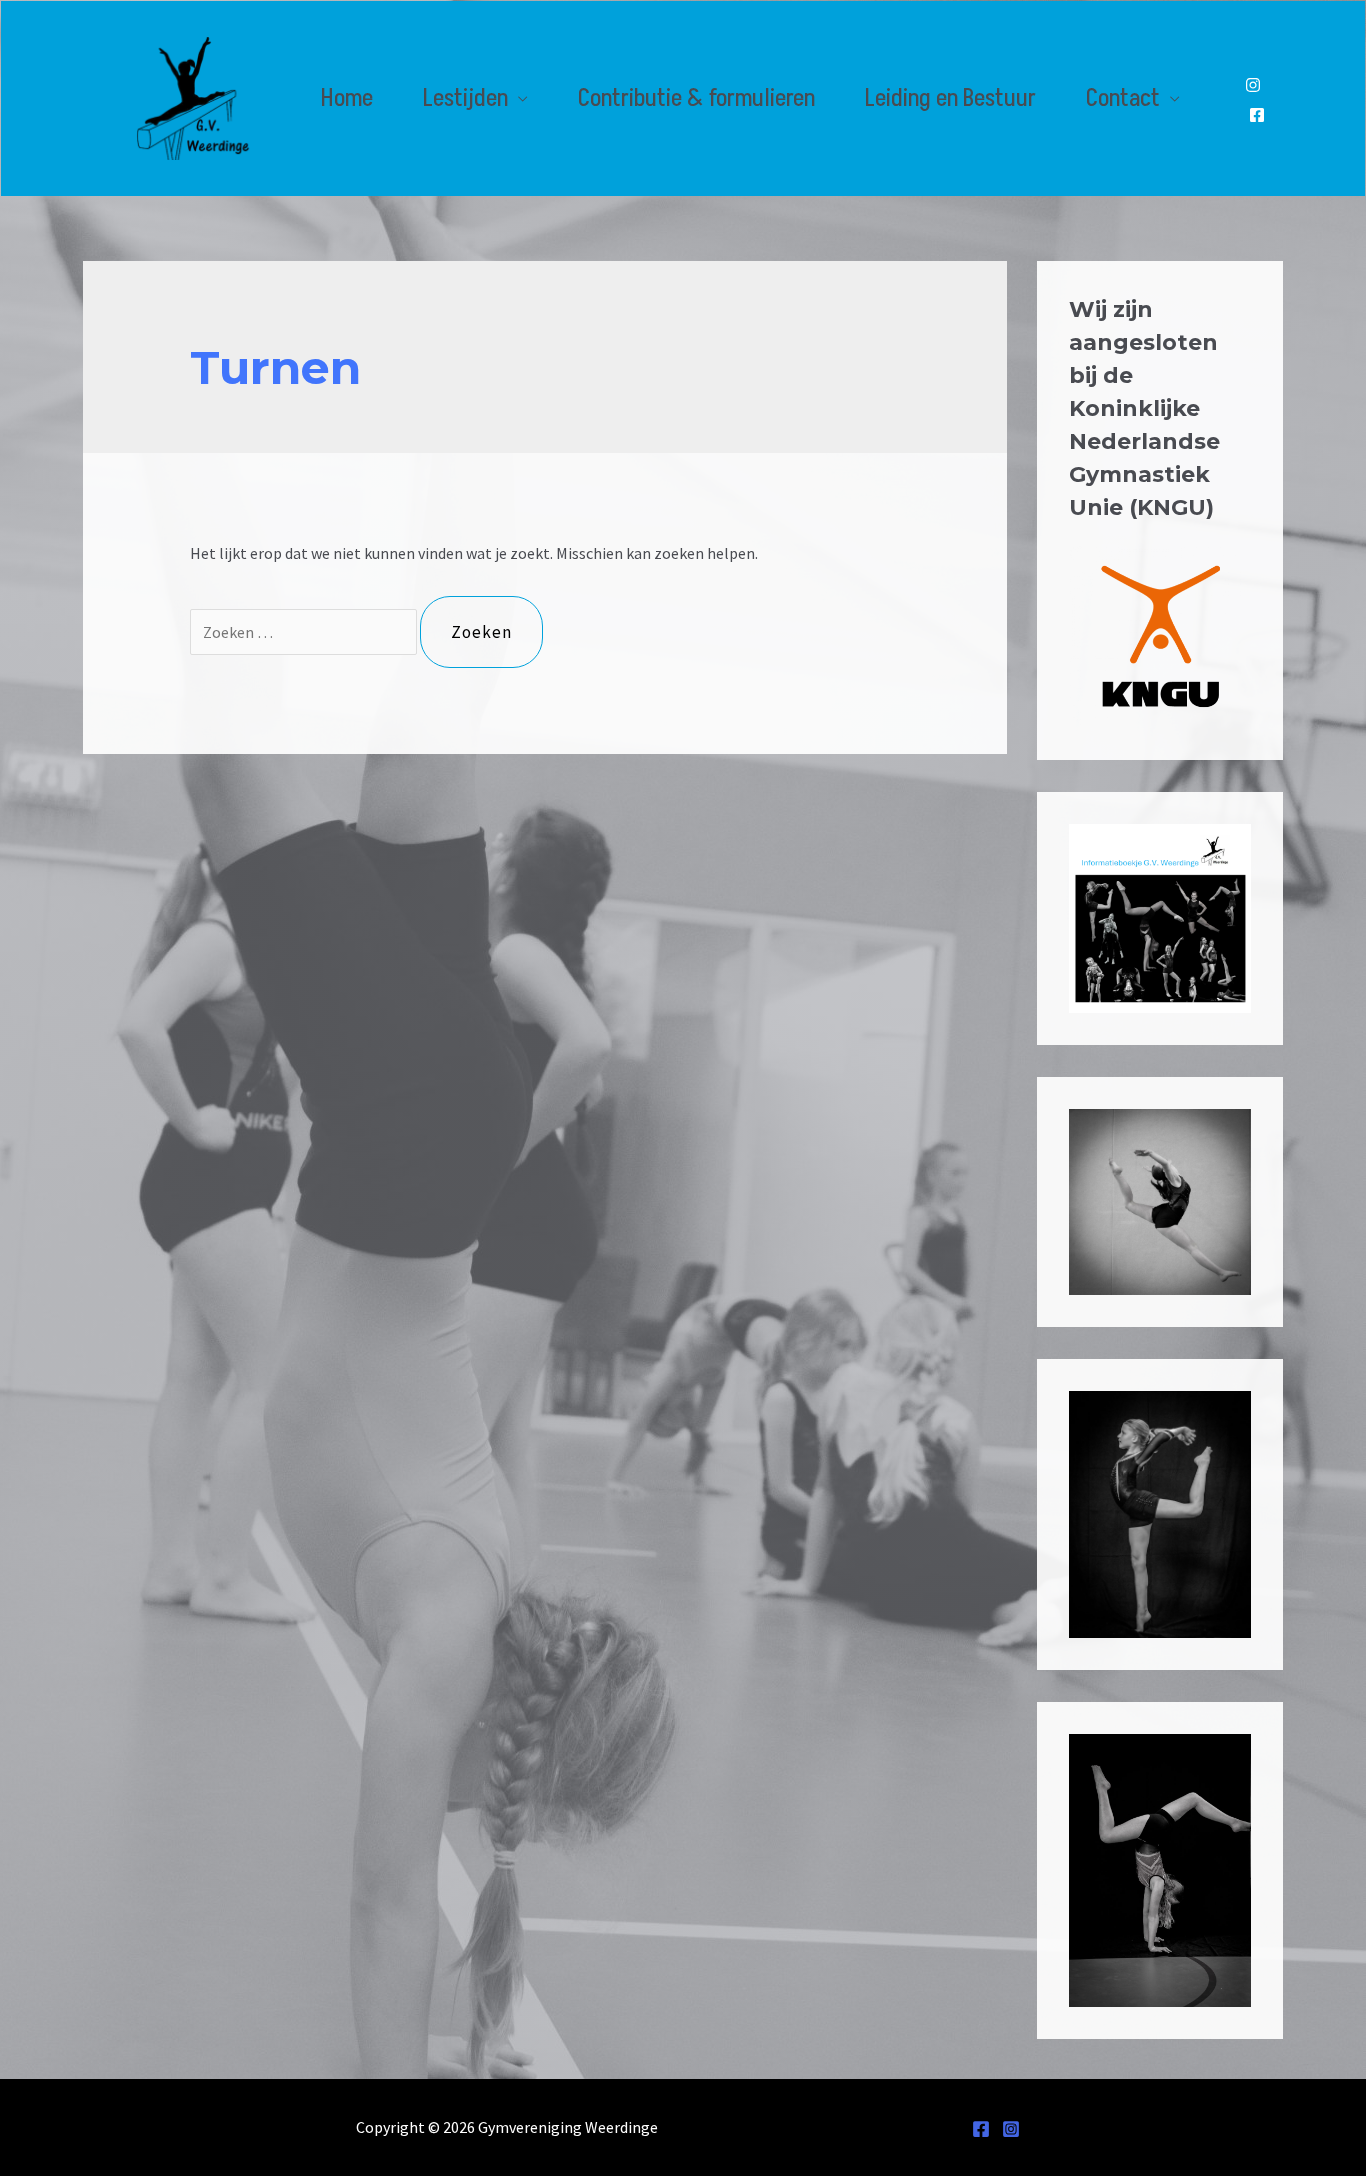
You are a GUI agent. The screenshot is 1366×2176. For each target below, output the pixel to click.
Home (347, 98)
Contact (1123, 98)
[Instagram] (1253, 85)
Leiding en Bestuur (950, 98)
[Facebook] (1257, 115)
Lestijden (465, 98)
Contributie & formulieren (696, 98)
